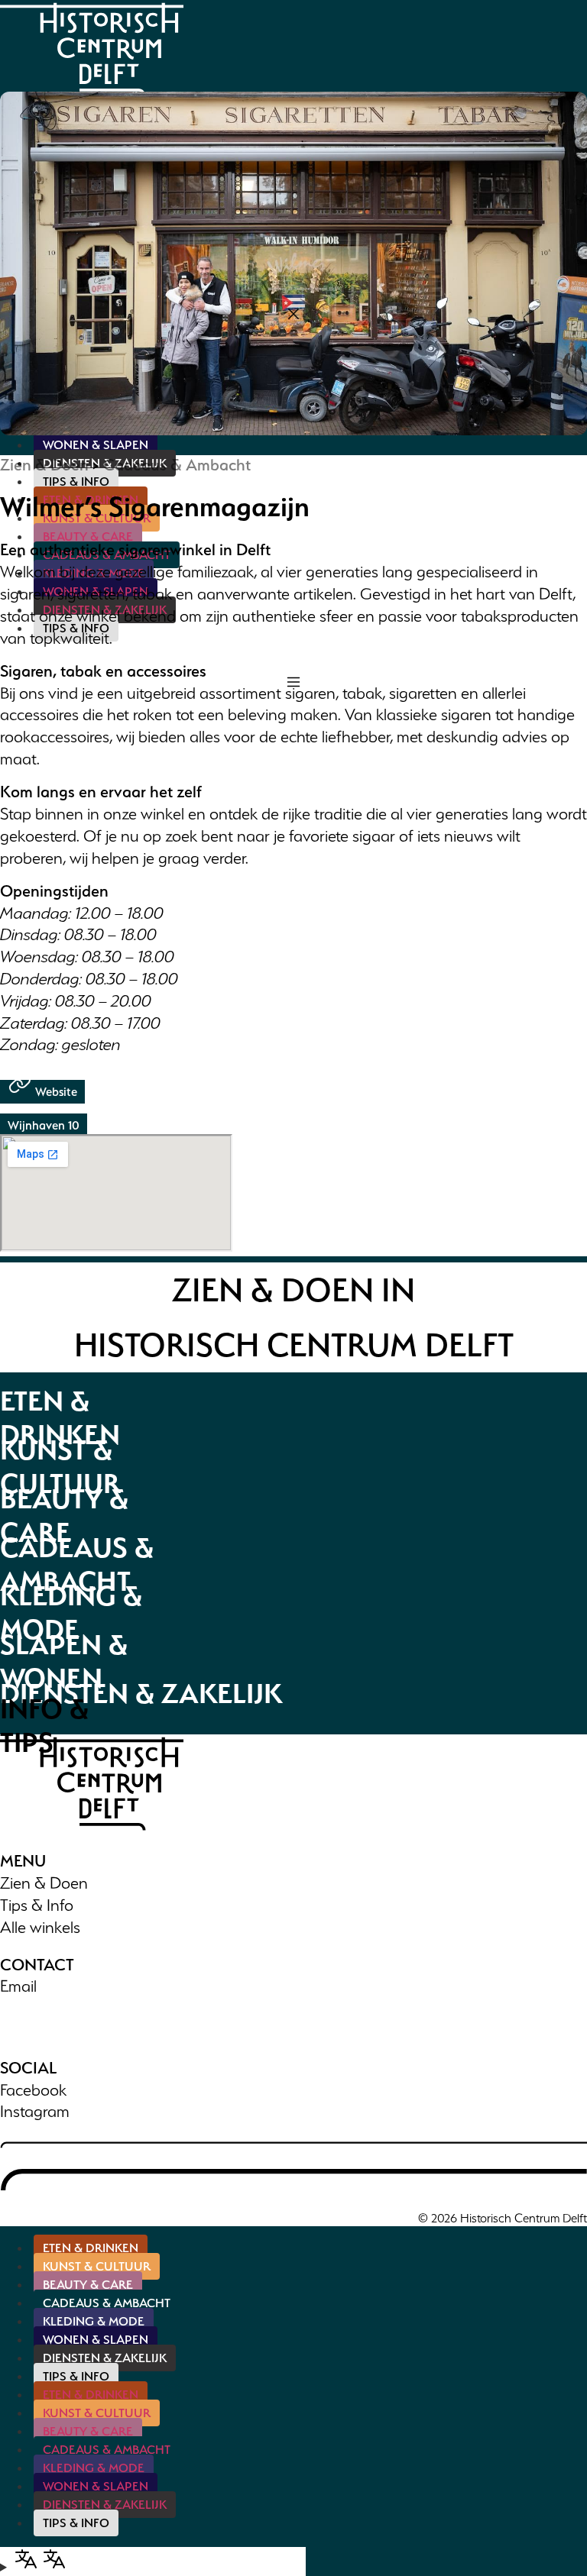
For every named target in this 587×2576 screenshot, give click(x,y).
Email (18, 1986)
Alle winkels (40, 1927)
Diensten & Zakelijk (105, 2358)
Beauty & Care (88, 2285)
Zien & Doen (44, 465)
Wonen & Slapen (96, 2340)
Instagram (35, 2111)
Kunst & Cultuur (97, 2266)
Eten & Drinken (91, 2248)
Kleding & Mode (94, 2321)
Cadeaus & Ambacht (177, 465)
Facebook (33, 2090)
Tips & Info (37, 1905)
